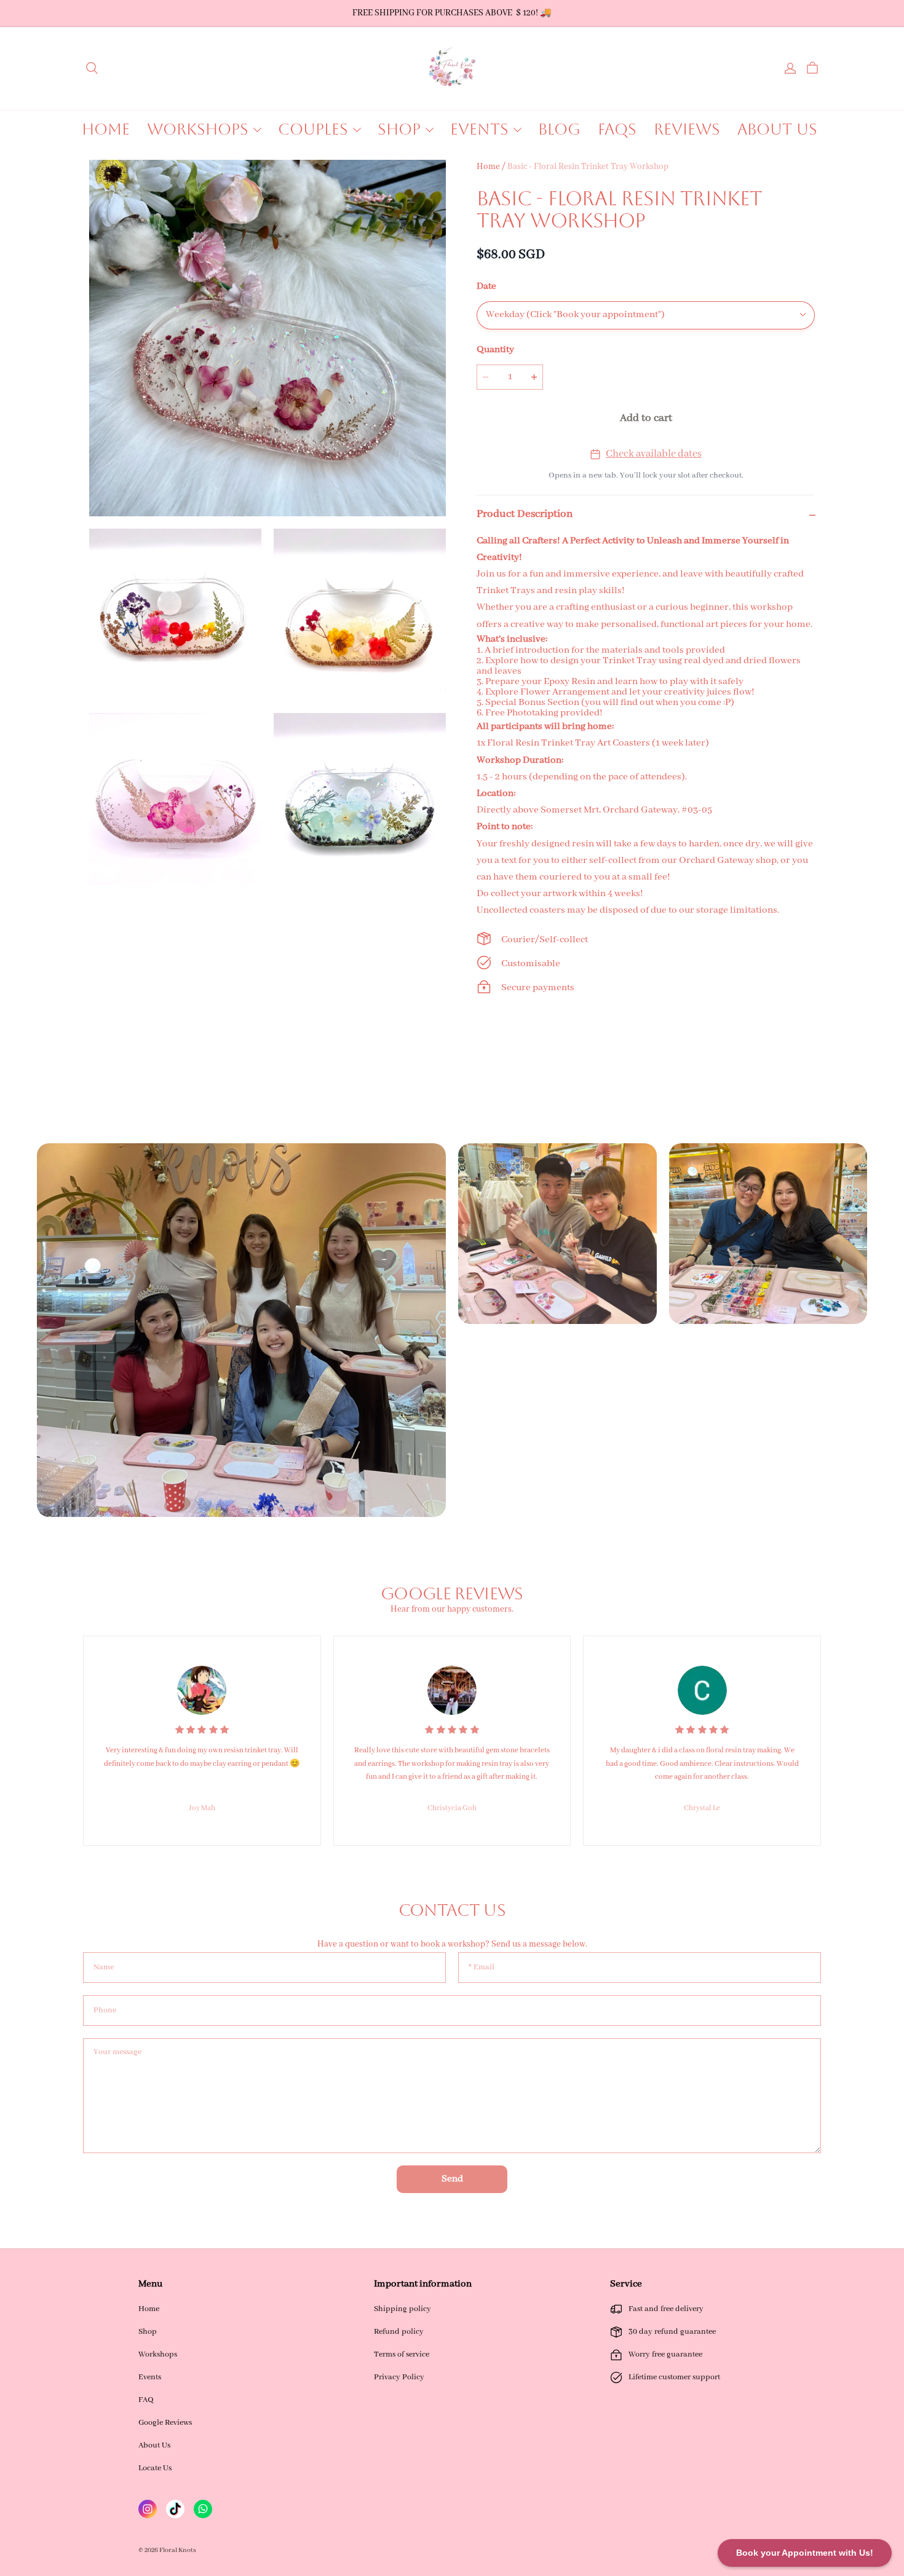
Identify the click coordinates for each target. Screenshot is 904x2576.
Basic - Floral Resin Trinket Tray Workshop (588, 167)
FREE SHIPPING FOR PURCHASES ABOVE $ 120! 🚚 (452, 13)
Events (150, 2377)
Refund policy (399, 2332)
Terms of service (402, 2354)
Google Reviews (165, 2423)
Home (488, 167)
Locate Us (155, 2468)
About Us (154, 2445)
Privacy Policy (399, 2377)
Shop (148, 2332)
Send (452, 2179)
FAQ (146, 2400)
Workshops (158, 2354)
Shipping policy (402, 2309)
